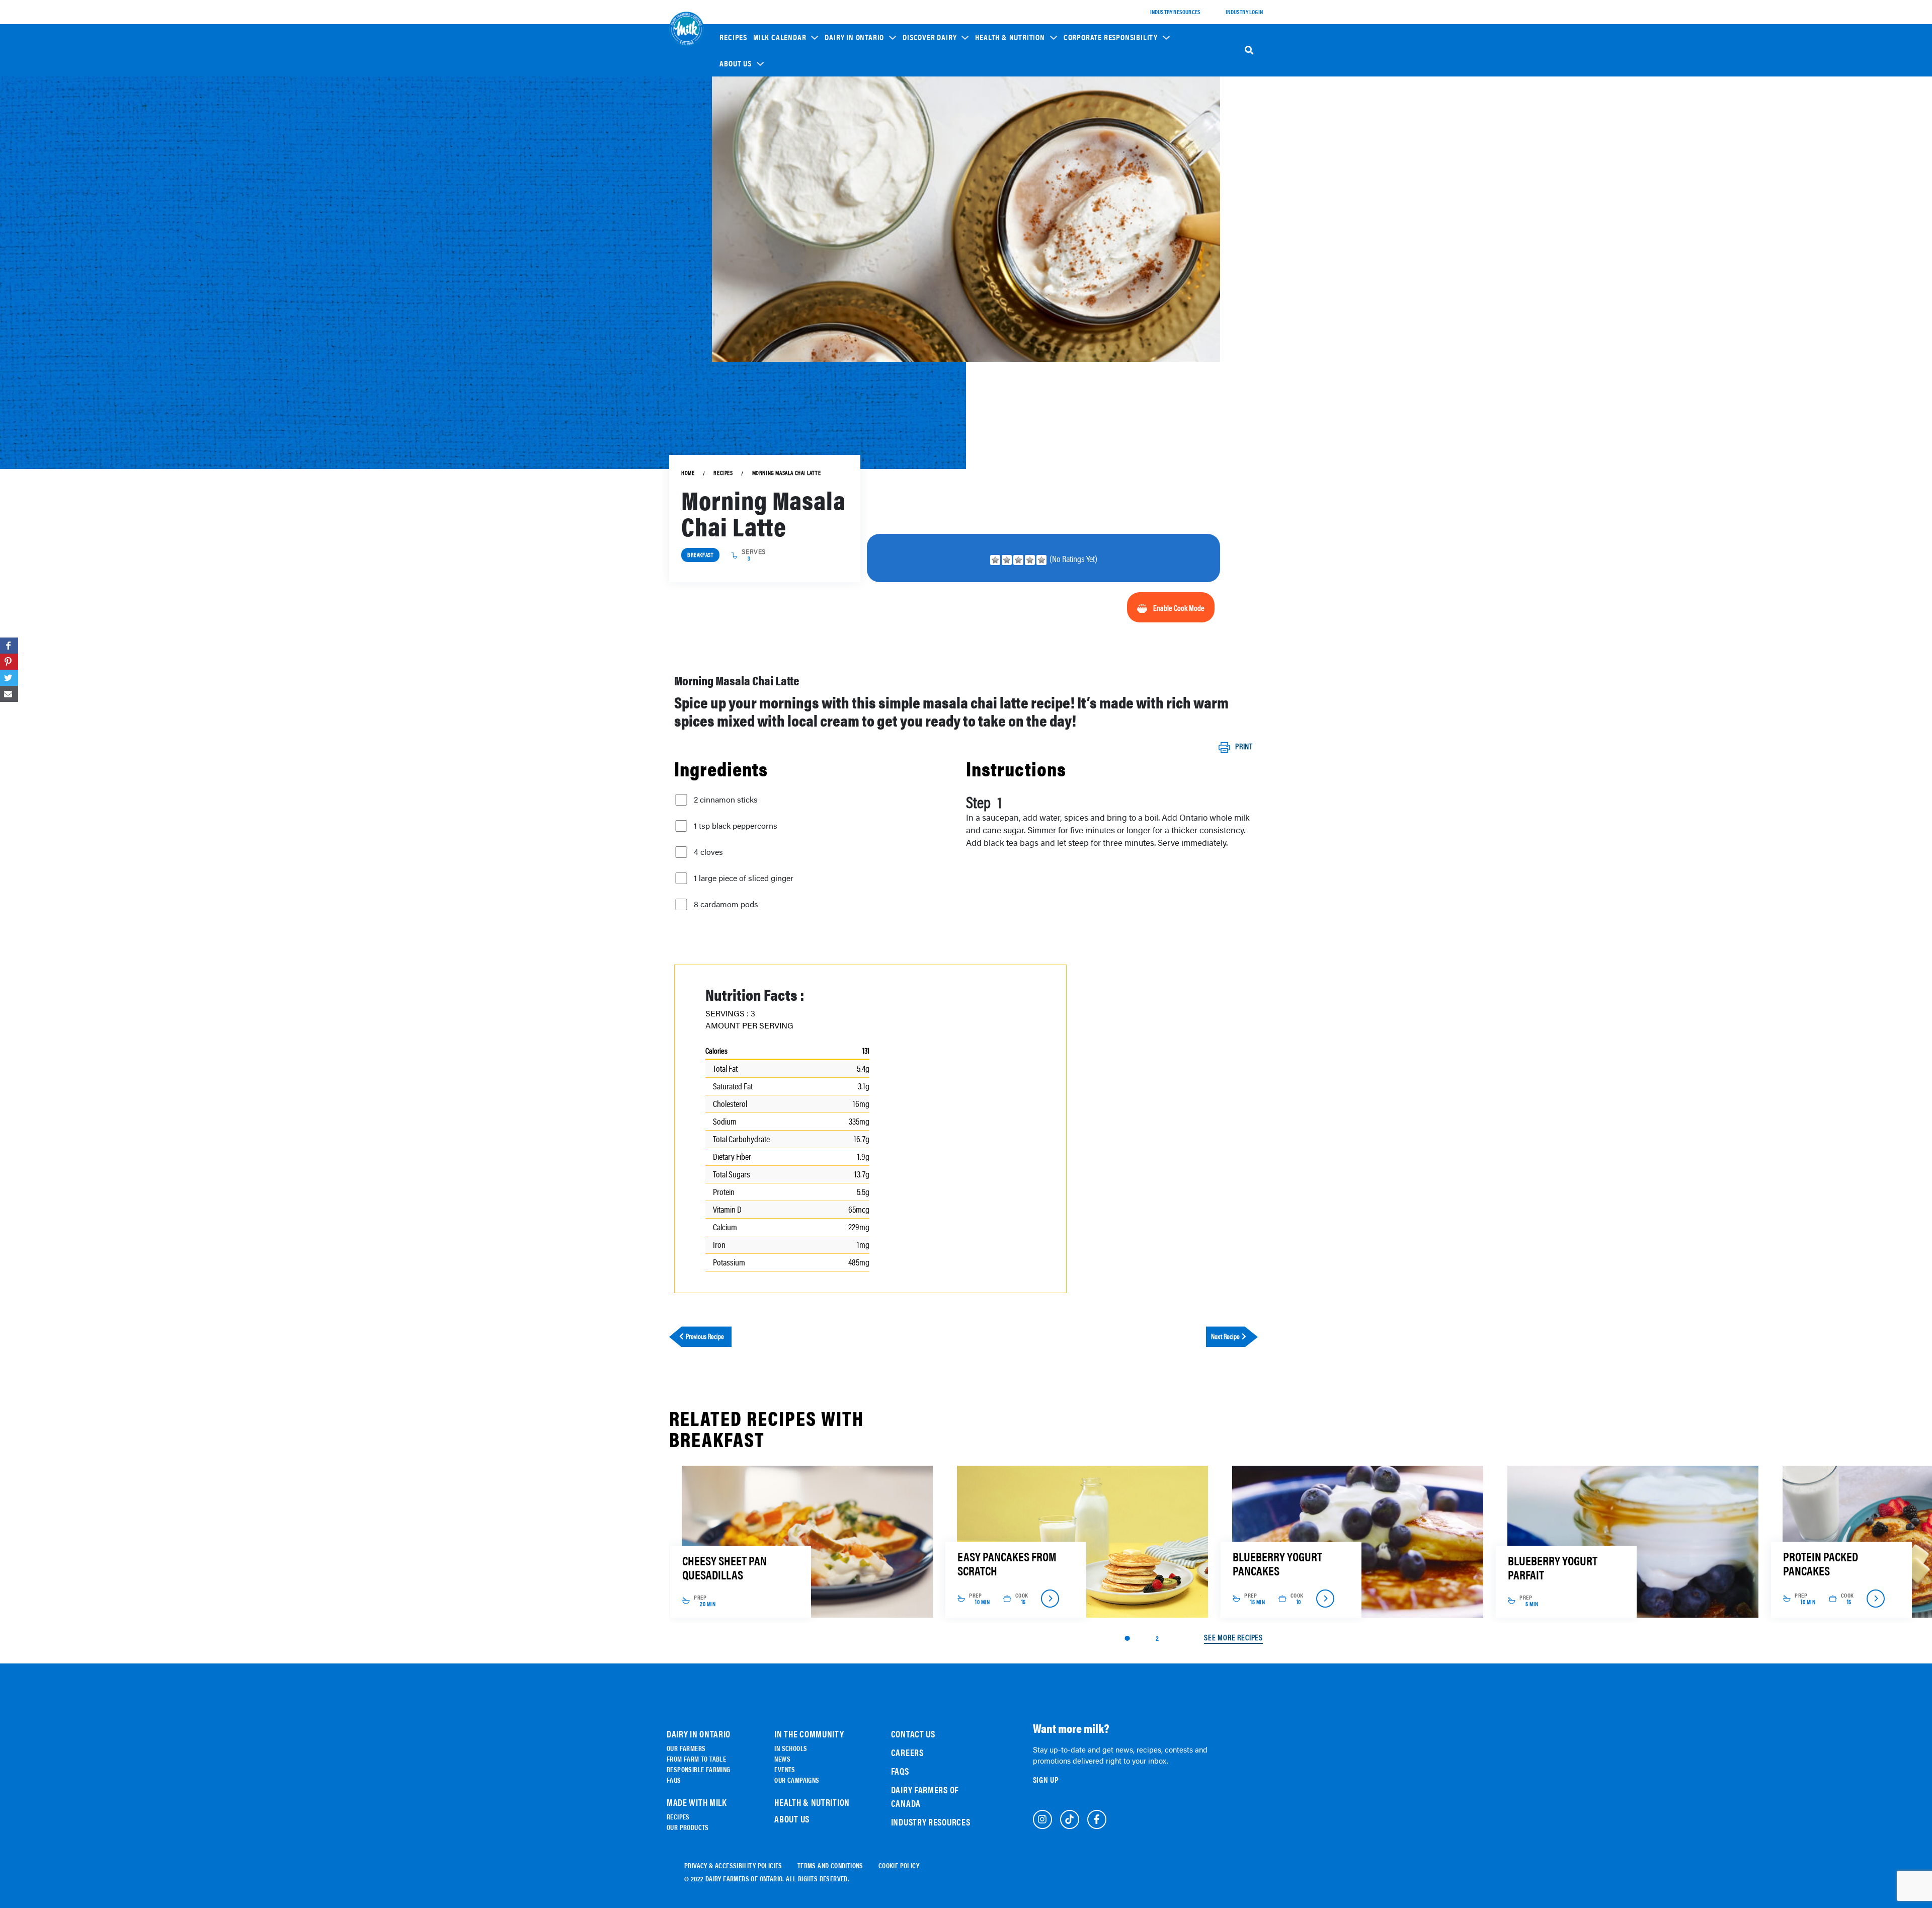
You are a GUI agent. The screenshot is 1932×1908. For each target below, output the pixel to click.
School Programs (1095, 101)
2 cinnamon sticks (726, 800)
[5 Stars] (1041, 560)
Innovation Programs (1100, 151)
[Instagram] (1042, 1819)
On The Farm (848, 119)
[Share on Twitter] (9, 678)
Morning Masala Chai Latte (787, 473)
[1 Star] (995, 560)
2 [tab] (1157, 1638)
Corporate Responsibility (1111, 37)
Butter (919, 180)
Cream (918, 194)
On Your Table (850, 147)
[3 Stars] (1018, 560)
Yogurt (919, 152)
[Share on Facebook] (9, 646)
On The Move (848, 133)
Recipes (733, 37)
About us (735, 63)
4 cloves (708, 852)
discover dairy (930, 37)
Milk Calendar (780, 37)
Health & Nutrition (1010, 37)
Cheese (919, 124)
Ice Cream (923, 166)
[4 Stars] (1030, 560)
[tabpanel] (807, 1542)
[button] (786, 37)
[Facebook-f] (1097, 1819)
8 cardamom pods (726, 904)
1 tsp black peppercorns (736, 826)
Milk (916, 138)
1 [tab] (1127, 1638)
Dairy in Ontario (854, 37)
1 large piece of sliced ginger (744, 878)
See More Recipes (1233, 1638)
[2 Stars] (1007, 560)
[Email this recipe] (9, 694)
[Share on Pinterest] (9, 662)
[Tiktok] (1070, 1819)
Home (688, 473)
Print (1244, 747)
